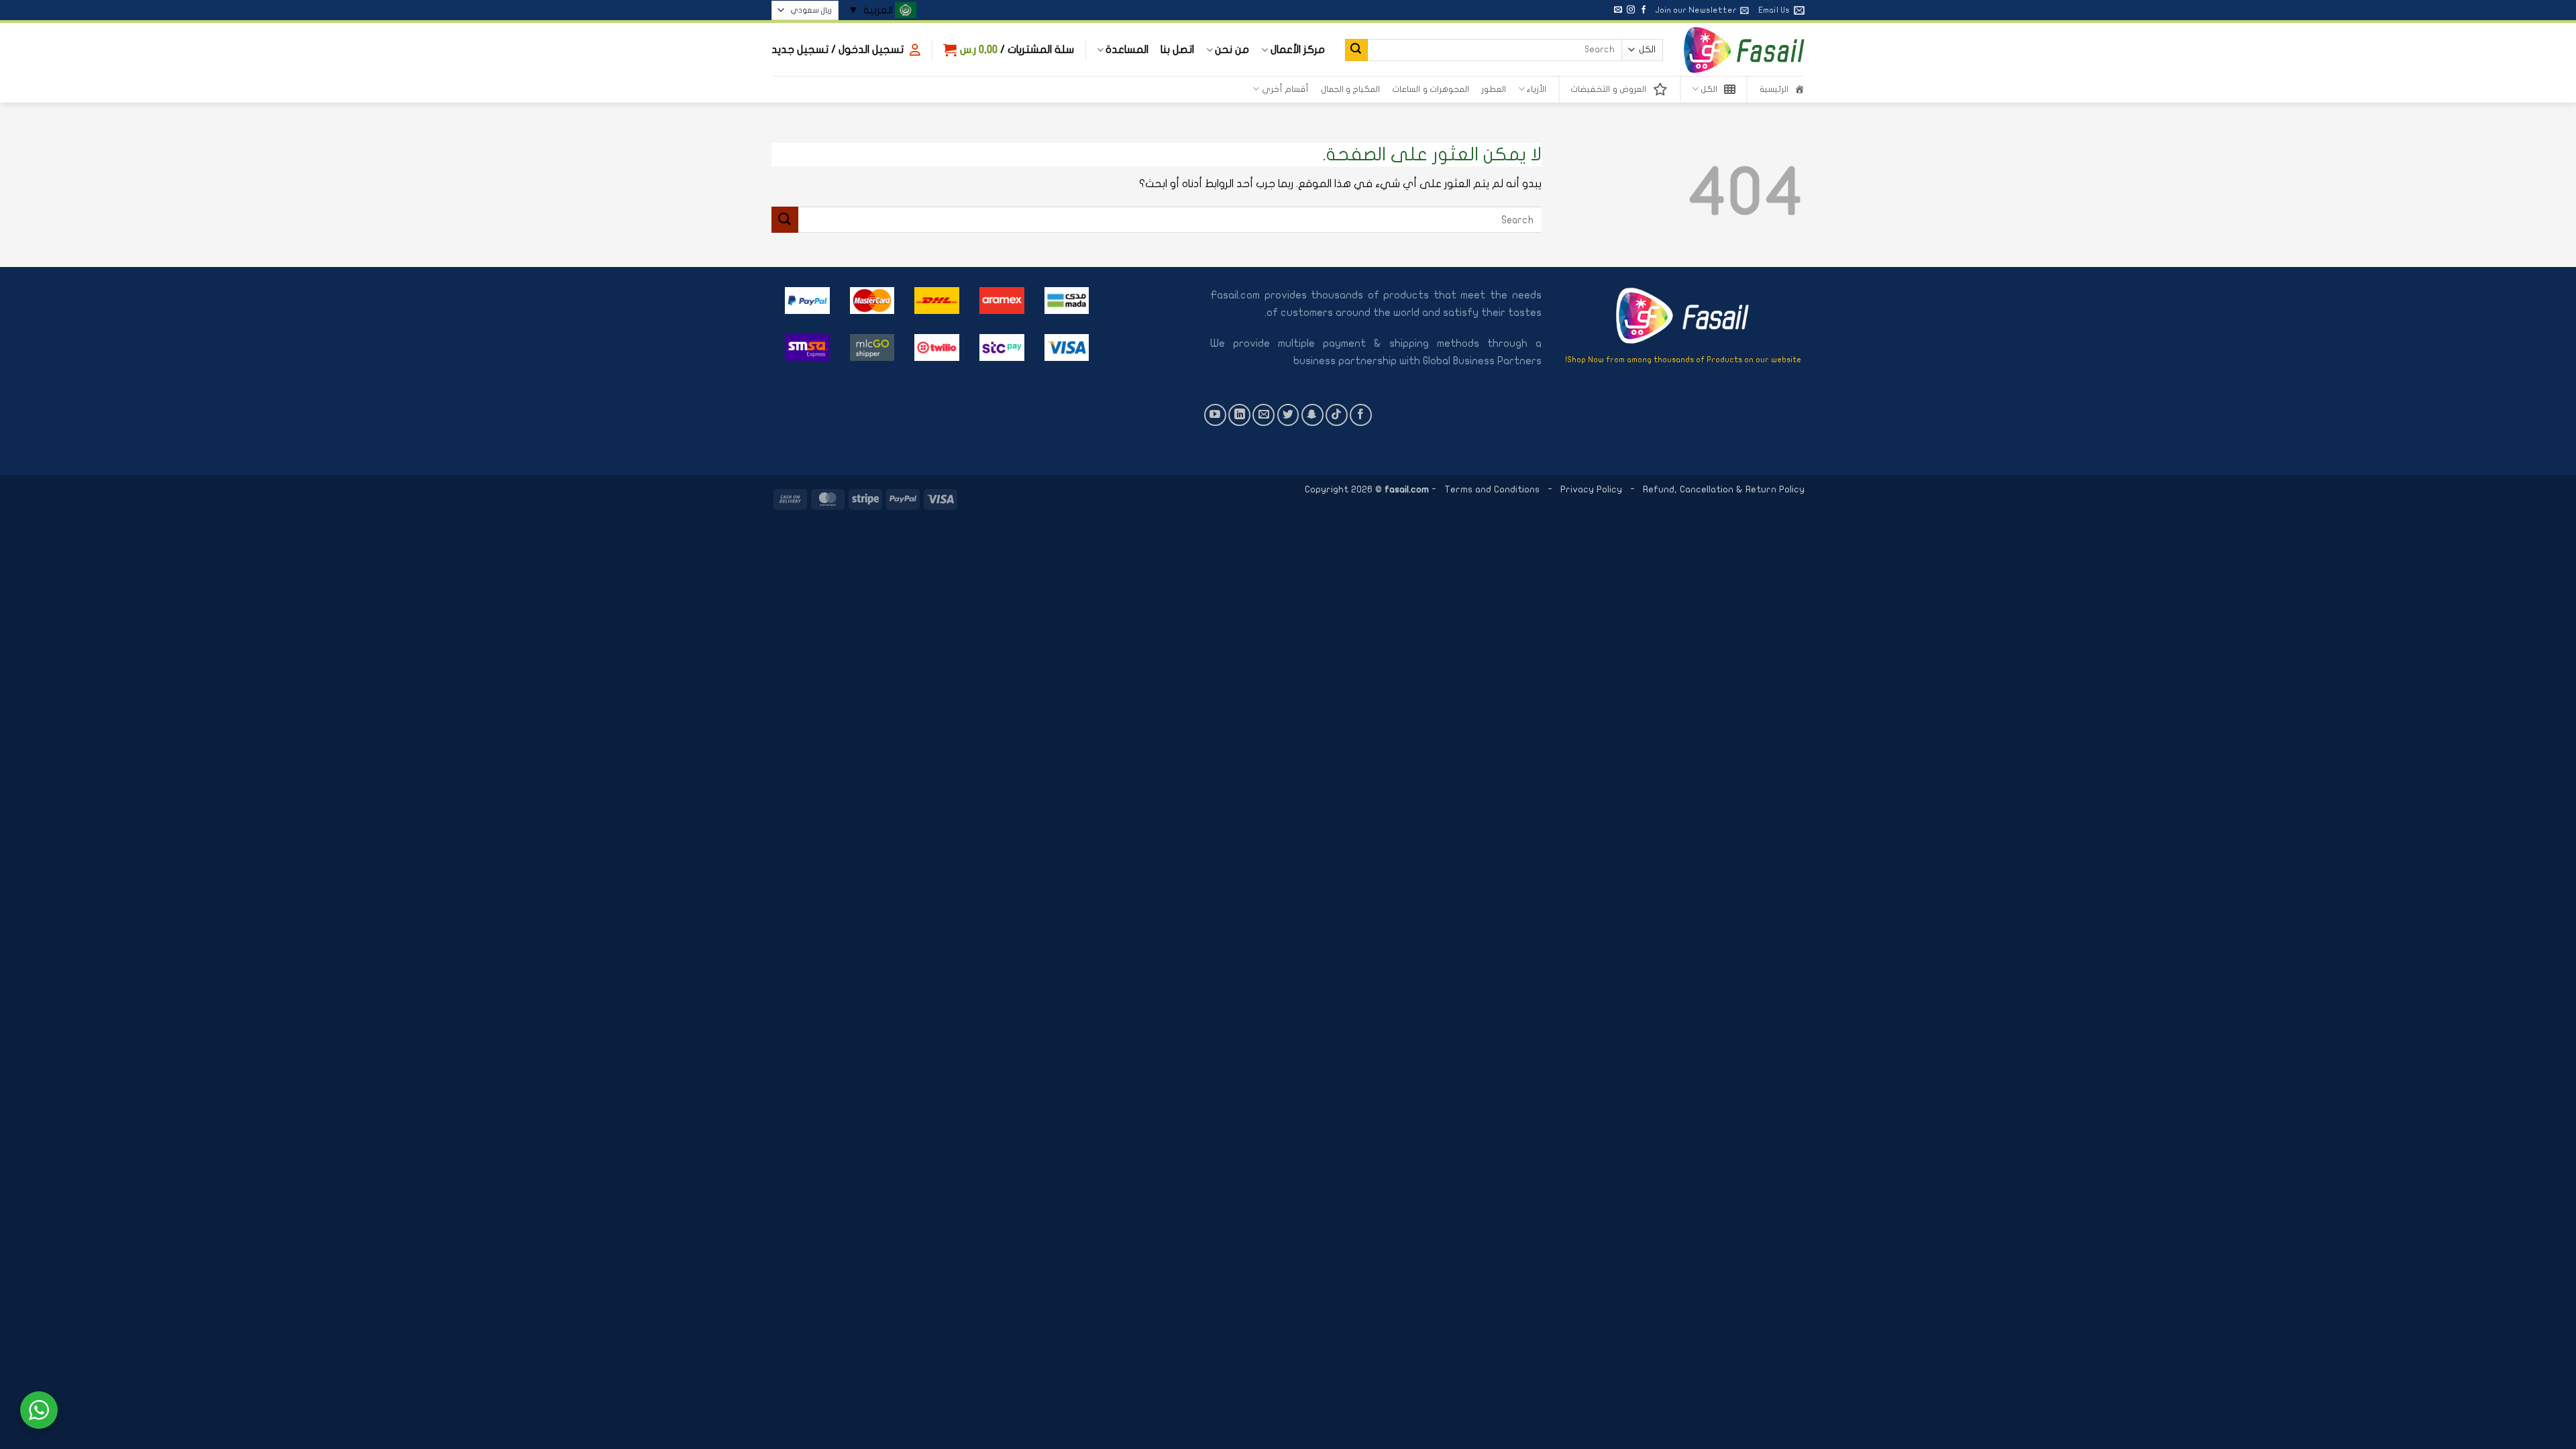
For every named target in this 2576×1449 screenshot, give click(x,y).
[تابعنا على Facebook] (1644, 10)
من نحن (1232, 50)
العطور (1494, 89)
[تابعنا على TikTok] (1337, 415)
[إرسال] (1356, 50)
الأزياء (1537, 89)
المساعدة (1127, 50)
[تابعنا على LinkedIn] (1239, 415)
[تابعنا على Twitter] (1288, 415)
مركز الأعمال (1297, 50)
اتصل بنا (1177, 50)
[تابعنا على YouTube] (1215, 415)
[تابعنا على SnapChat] (1312, 415)
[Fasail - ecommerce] (1744, 50)
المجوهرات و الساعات (1431, 89)
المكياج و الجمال (1351, 89)
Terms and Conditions (1492, 489)
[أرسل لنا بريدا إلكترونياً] (1618, 10)
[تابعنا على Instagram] (1631, 10)
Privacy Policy (1593, 489)
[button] (1702, 10)
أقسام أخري (1285, 89)
